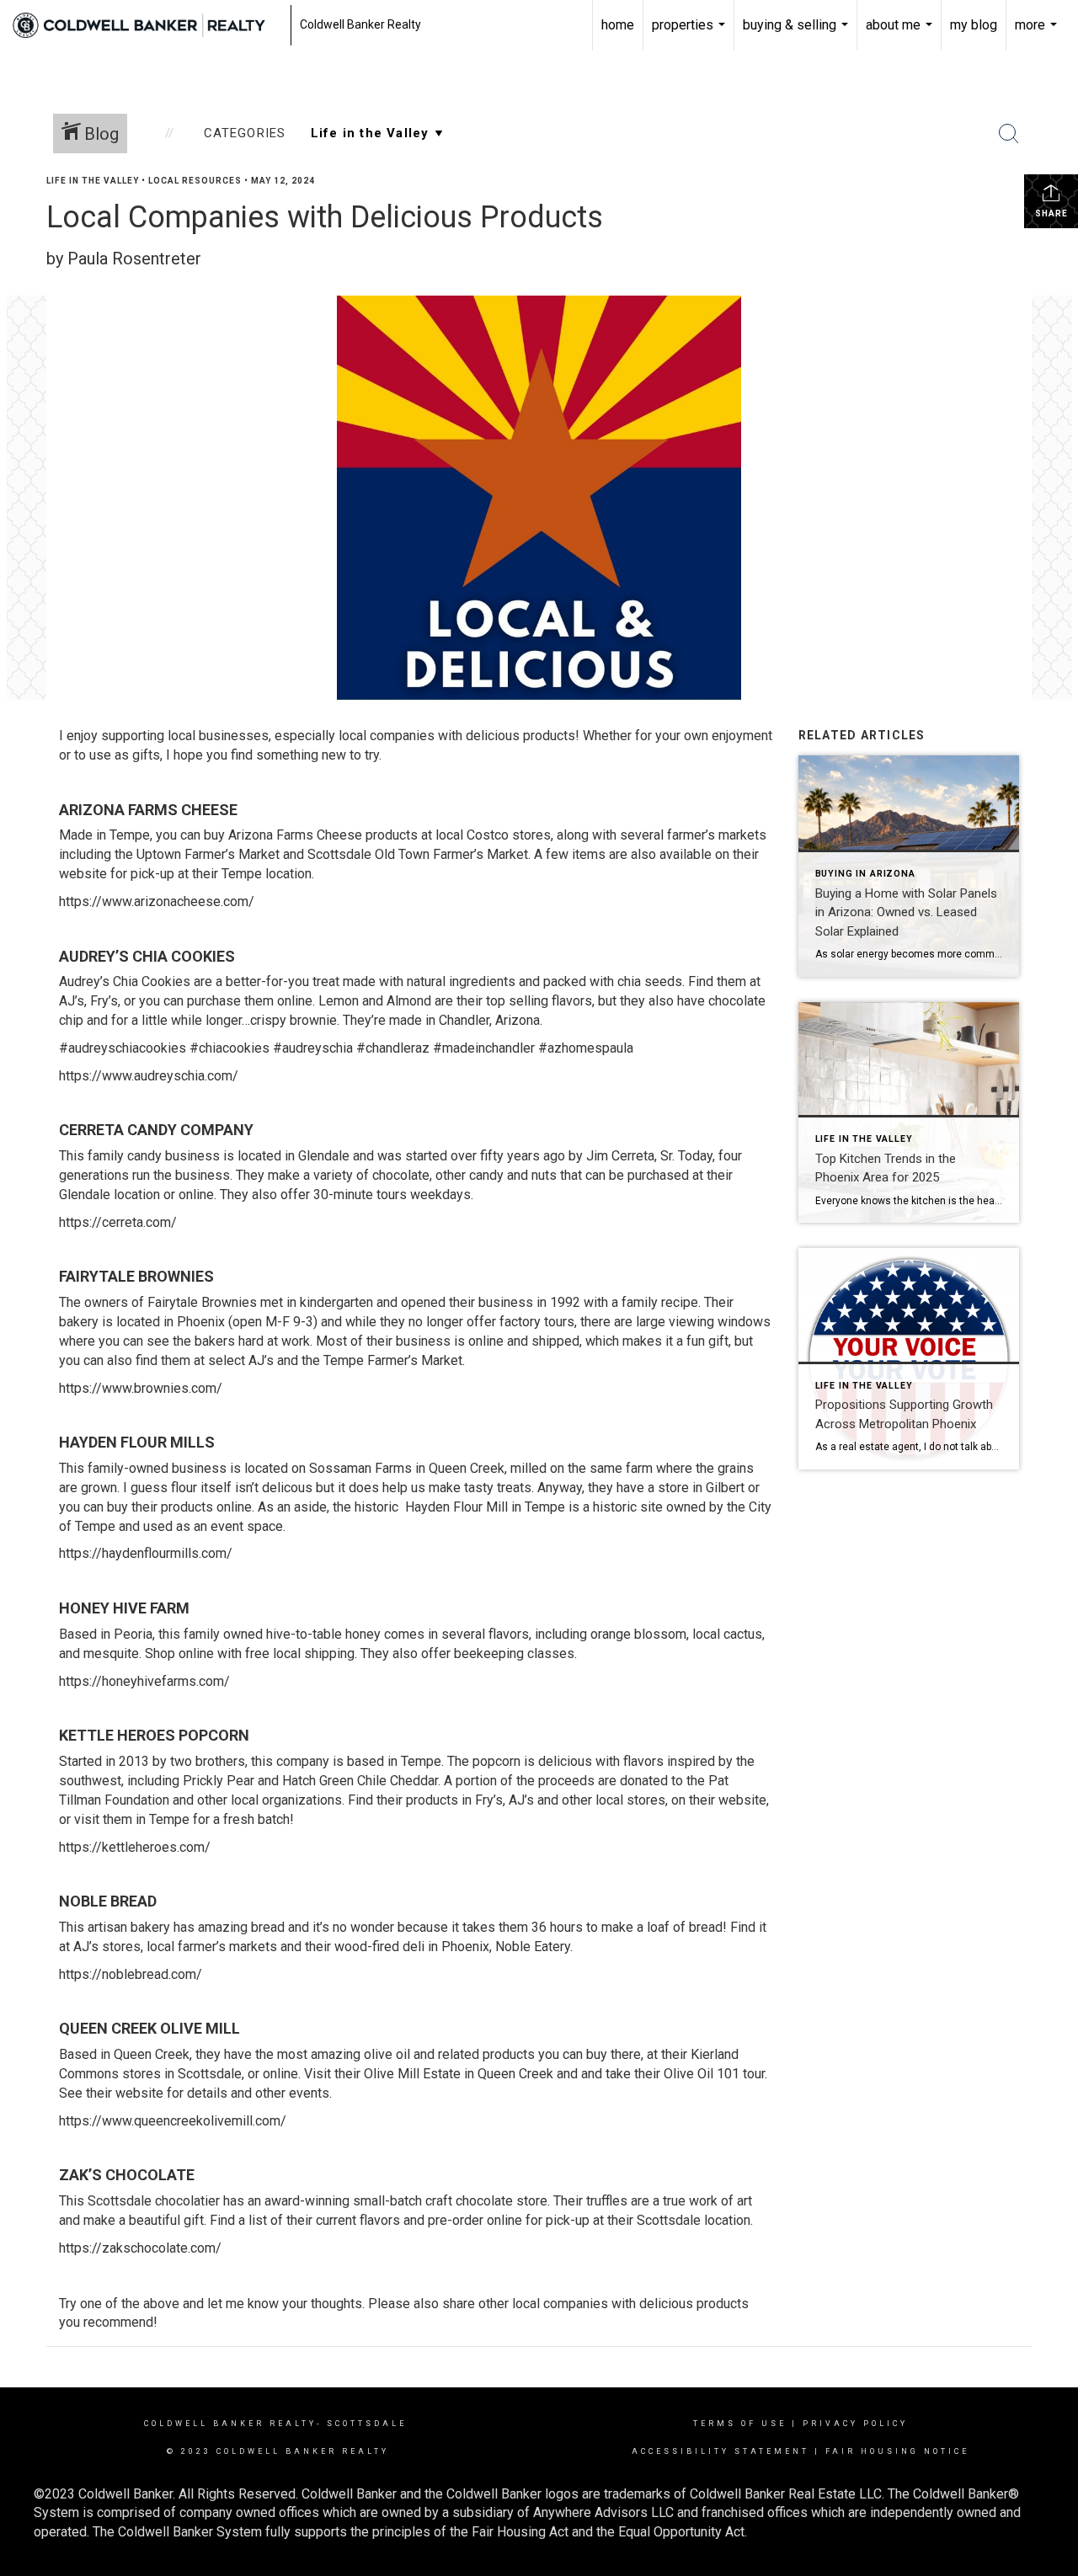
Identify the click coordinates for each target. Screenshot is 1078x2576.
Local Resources (195, 181)
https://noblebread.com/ (131, 1974)
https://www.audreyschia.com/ (149, 1076)
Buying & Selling (798, 34)
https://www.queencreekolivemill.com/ (173, 2121)
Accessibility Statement (720, 2451)
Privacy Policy (855, 2424)
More (1038, 34)
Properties (691, 34)
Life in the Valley (93, 181)
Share (1051, 213)
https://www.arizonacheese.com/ (157, 901)
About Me (901, 34)
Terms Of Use (740, 2424)
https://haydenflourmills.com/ (146, 1553)
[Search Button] (1009, 134)
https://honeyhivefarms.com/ (144, 1681)
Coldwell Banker (204, 2424)
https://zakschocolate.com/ (140, 2248)
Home (618, 25)
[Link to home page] (147, 25)
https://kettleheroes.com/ (135, 1847)
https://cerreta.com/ (118, 1222)
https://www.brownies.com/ (141, 1388)
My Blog (974, 25)
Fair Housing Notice (897, 2451)
